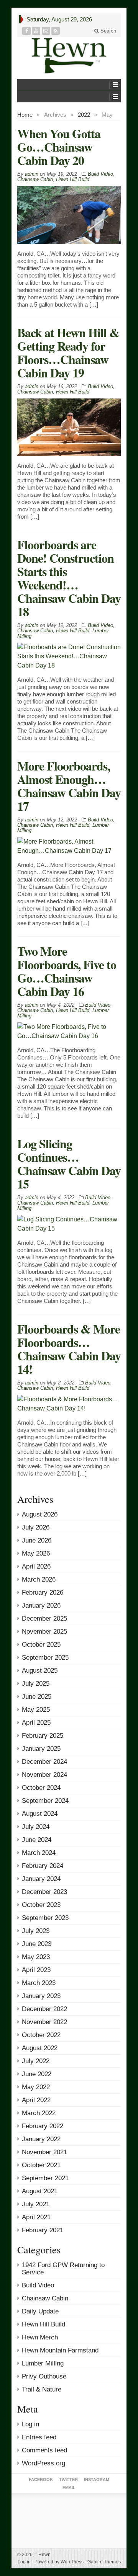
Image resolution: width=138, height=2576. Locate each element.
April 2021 (36, 2217)
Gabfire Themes (104, 2562)
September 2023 (45, 1918)
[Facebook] (27, 31)
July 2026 (36, 1527)
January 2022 (41, 2139)
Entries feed (39, 2437)
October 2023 (41, 1905)
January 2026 (41, 1606)
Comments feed (44, 2450)
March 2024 (39, 1853)
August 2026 (40, 1514)
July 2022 (36, 2061)
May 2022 (36, 2087)
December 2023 (44, 1892)
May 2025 (36, 1710)
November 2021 (44, 2152)
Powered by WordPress (59, 2562)
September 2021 (45, 2178)
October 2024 (41, 1788)
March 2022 (39, 2113)
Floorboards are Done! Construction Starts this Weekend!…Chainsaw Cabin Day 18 (69, 578)
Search (108, 31)
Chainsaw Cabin (35, 179)
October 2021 (41, 2165)
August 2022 (40, 2048)
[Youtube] (36, 31)
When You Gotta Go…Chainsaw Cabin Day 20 (59, 147)
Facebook (41, 2480)
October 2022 (41, 2035)
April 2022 (36, 2100)
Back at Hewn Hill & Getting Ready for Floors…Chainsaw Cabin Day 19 (68, 353)
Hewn (43, 2555)
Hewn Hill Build (73, 179)
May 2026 (36, 1553)
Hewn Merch (40, 2337)
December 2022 (44, 2009)
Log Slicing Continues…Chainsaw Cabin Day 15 (69, 1164)
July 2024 (36, 1827)
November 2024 (44, 1775)
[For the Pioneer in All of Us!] (69, 56)
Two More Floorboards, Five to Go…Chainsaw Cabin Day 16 (67, 971)
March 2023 (39, 1983)
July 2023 (36, 1931)
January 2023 (41, 1996)
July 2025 (36, 1684)
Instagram (97, 2480)
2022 (84, 115)
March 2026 (39, 1579)
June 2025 (37, 1697)
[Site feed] (56, 31)
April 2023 (36, 1970)
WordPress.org (44, 2463)
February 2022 (43, 2126)
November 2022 (44, 2022)
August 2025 (40, 1671)
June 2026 (37, 1540)
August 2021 (40, 2191)
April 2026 (36, 1566)
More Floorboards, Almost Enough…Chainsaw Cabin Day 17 (69, 786)
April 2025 (36, 1723)
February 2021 (43, 2230)
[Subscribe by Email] (46, 31)
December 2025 (44, 1619)
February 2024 (43, 1866)
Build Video (100, 174)
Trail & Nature (42, 2389)
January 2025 (41, 1749)
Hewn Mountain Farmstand (60, 2350)
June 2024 (37, 1840)
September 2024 (45, 1801)
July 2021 (36, 2204)
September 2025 (45, 1658)
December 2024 (44, 1762)
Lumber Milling (43, 2363)
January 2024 (41, 1879)
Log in (30, 2424)
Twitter (68, 2480)
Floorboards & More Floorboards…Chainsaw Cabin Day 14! (69, 1349)
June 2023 (37, 1944)
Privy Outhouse (44, 2376)
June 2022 (37, 2074)
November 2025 (44, 1632)
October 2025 (41, 1645)
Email (69, 2488)
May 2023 (36, 1957)
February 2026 (43, 1592)
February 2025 (43, 1736)
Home (25, 115)
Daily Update (40, 2311)
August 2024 (40, 1814)
